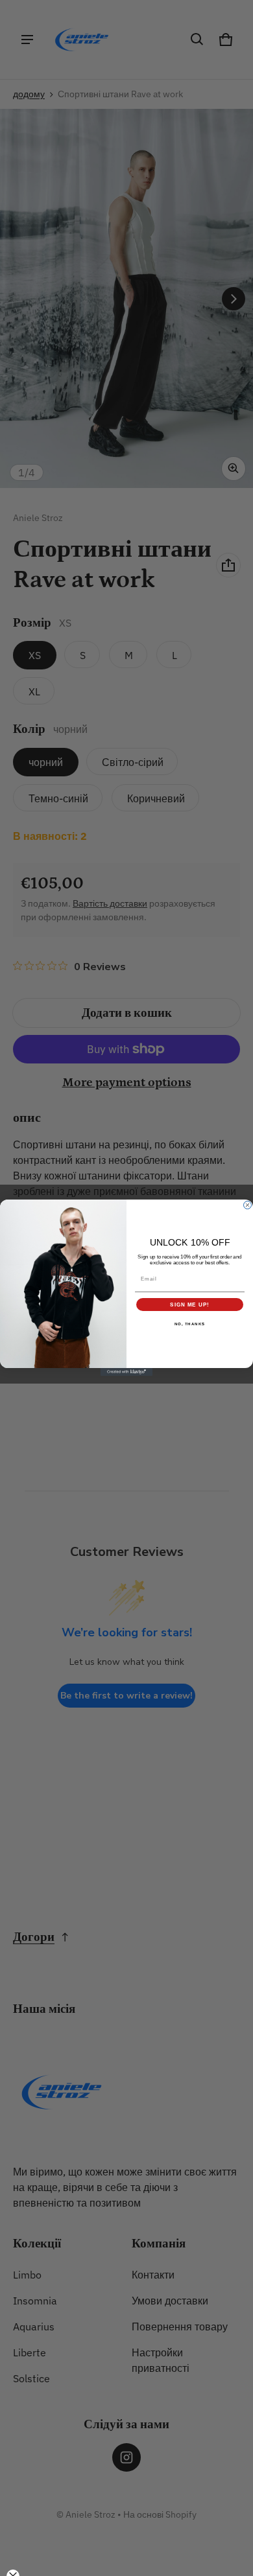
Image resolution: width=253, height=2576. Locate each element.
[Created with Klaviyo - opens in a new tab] (126, 1373)
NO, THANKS (190, 1324)
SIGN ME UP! (190, 1305)
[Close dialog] (248, 1205)
